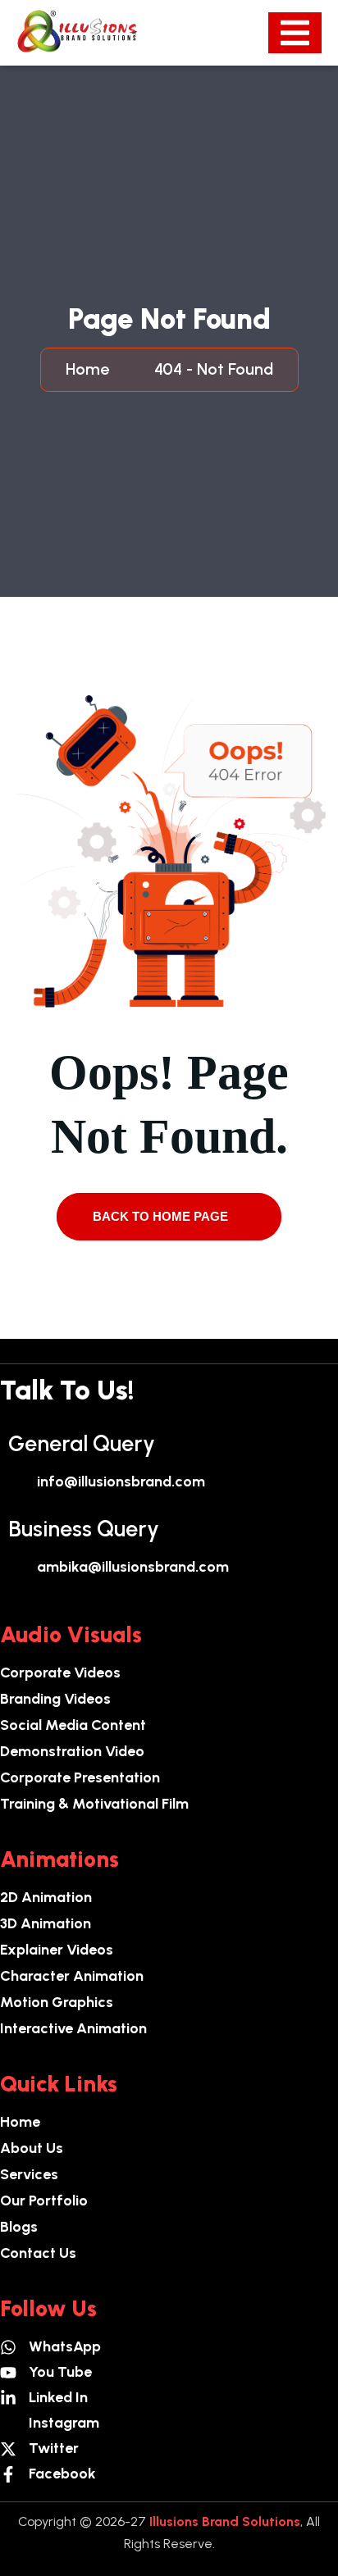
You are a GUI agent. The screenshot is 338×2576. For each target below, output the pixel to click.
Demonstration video (72, 1751)
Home (91, 369)
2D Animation (46, 1897)
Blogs (19, 2227)
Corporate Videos (60, 1673)
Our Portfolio (44, 2201)
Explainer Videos (57, 1950)
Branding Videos (55, 1699)
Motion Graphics (57, 2002)
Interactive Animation (73, 2028)
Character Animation (72, 1976)
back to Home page (162, 1216)
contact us (38, 2253)
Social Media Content (73, 1725)
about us (32, 2148)
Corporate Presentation (80, 1777)
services (29, 2174)
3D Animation (46, 1923)
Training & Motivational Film (94, 1804)
